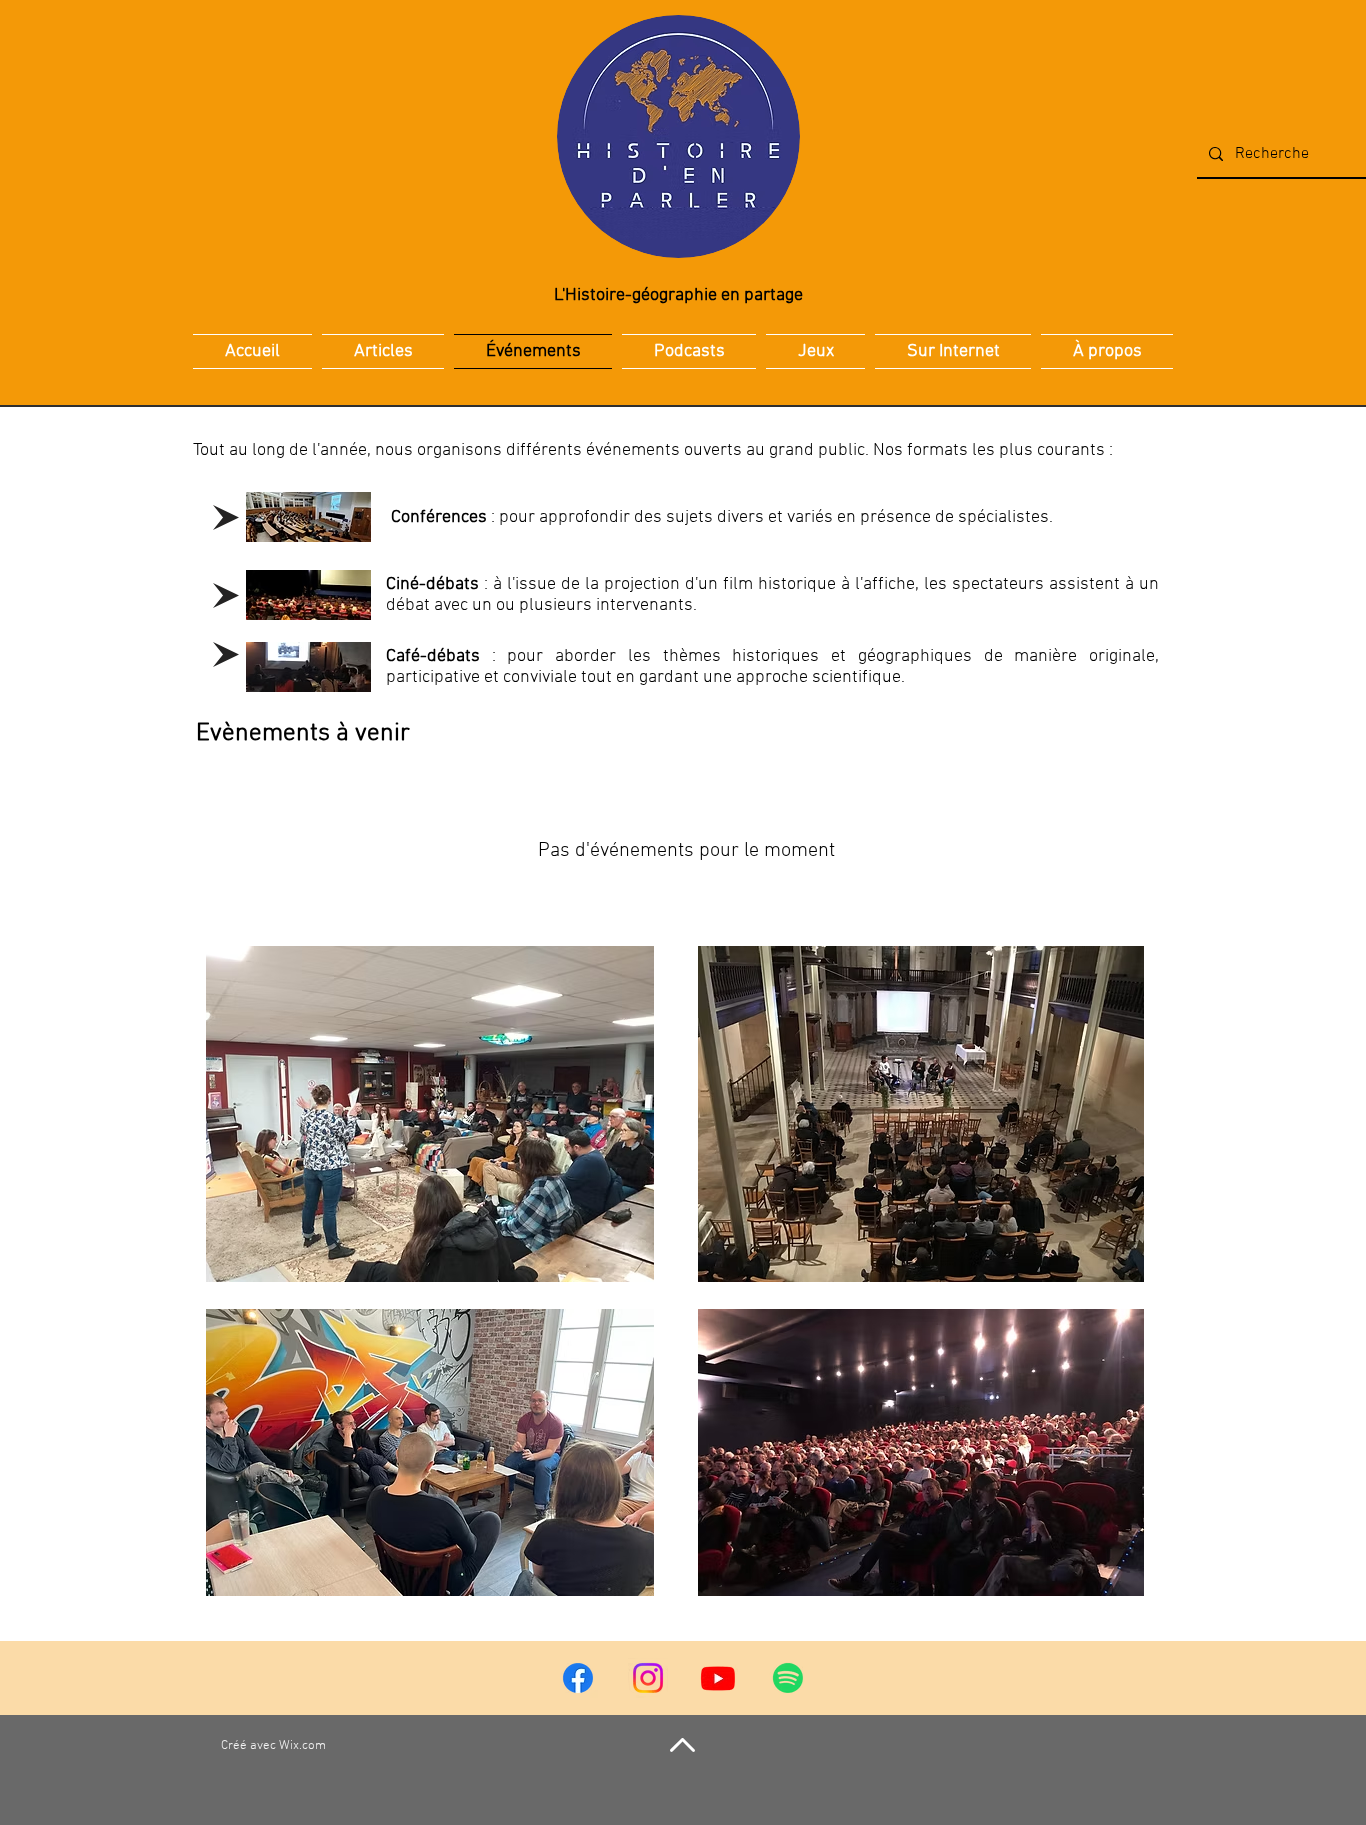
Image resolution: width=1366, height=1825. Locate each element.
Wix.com (302, 1746)
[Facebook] (578, 1678)
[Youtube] (718, 1678)
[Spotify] (788, 1678)
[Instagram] (648, 1678)
